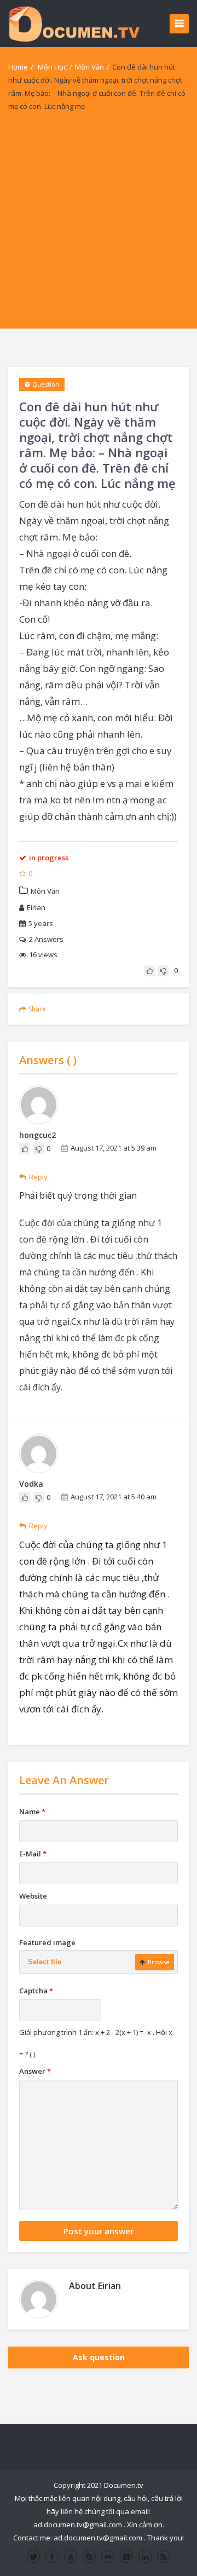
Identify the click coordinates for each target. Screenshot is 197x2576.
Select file (45, 1962)
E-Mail (33, 1854)
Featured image (47, 1942)
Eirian (36, 907)
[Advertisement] (99, 230)
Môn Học (52, 67)
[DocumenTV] (74, 23)
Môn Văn (89, 67)
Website (33, 1896)
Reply (38, 1177)
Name (32, 1812)
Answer (35, 2071)
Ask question (99, 2357)
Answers (46, 939)
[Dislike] (163, 971)
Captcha (36, 1991)
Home (18, 67)
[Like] (149, 971)
